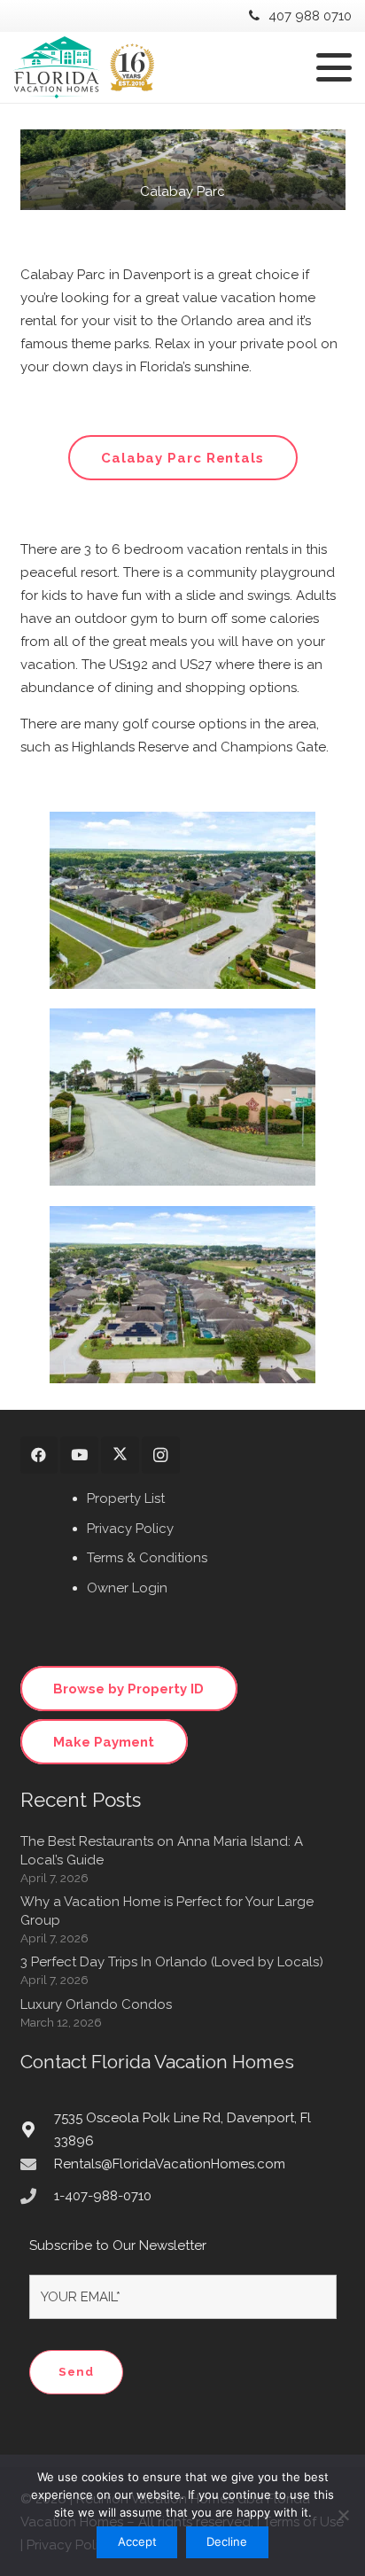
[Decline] (343, 2515)
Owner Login (127, 1588)
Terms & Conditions (147, 1558)
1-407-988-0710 (103, 2196)
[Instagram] (161, 1455)
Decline (227, 2541)
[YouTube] (79, 1455)
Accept (137, 2541)
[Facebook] (39, 1455)
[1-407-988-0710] (37, 2196)
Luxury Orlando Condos (96, 2004)
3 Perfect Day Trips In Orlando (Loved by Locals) (172, 1962)
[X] (120, 1455)
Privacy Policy (130, 1529)
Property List (126, 1498)
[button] (334, 67)
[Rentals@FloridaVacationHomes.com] (37, 2164)
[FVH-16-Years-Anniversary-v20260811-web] (84, 67)
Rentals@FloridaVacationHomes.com (170, 2164)
